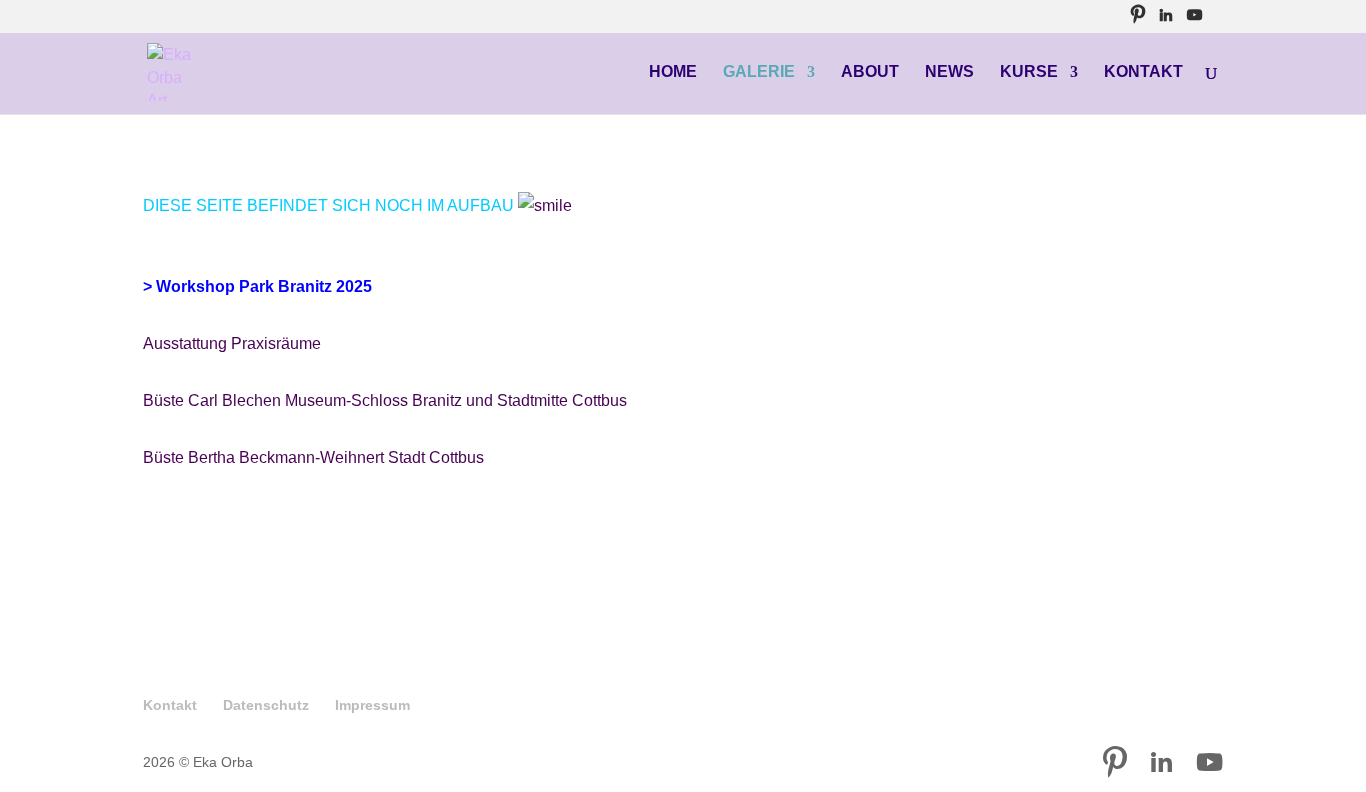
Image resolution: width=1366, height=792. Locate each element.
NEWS (949, 72)
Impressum (372, 705)
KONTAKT (1143, 72)
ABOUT (870, 72)
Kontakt (170, 705)
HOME (673, 72)
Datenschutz (266, 705)
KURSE (1029, 72)
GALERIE (759, 72)
